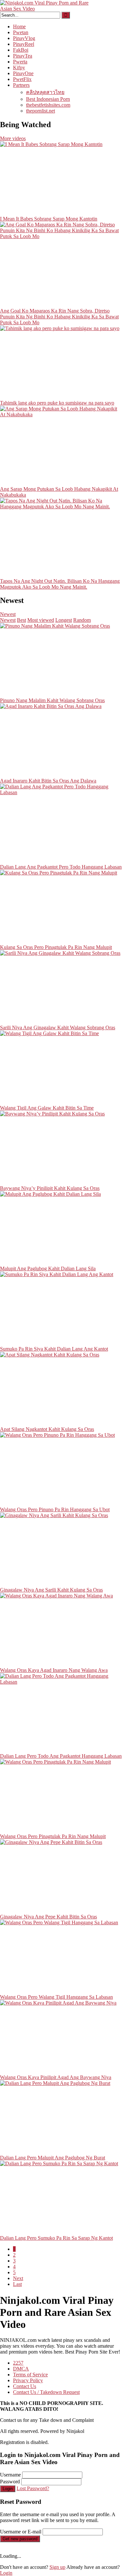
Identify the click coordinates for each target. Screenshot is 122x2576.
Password (10, 2482)
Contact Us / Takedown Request (46, 2392)
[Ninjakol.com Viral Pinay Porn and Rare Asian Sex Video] (49, 9)
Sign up (57, 2567)
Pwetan (21, 32)
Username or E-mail (21, 2532)
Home (19, 27)
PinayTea (23, 56)
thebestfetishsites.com (48, 105)
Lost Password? (33, 2488)
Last (17, 2284)
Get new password (20, 2539)
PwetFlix (22, 79)
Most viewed (41, 620)
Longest (64, 620)
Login (8, 2489)
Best (21, 620)
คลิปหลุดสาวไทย (45, 92)
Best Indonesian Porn (48, 99)
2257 (18, 2363)
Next (18, 2278)
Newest (8, 614)
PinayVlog (24, 38)
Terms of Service (30, 2375)
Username (10, 2475)
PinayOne (23, 73)
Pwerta (20, 62)
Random (82, 620)
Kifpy (19, 67)
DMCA (21, 2369)
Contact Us (25, 2386)
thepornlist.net (41, 111)
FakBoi (21, 50)
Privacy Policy (28, 2380)
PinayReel (24, 44)
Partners (21, 85)
